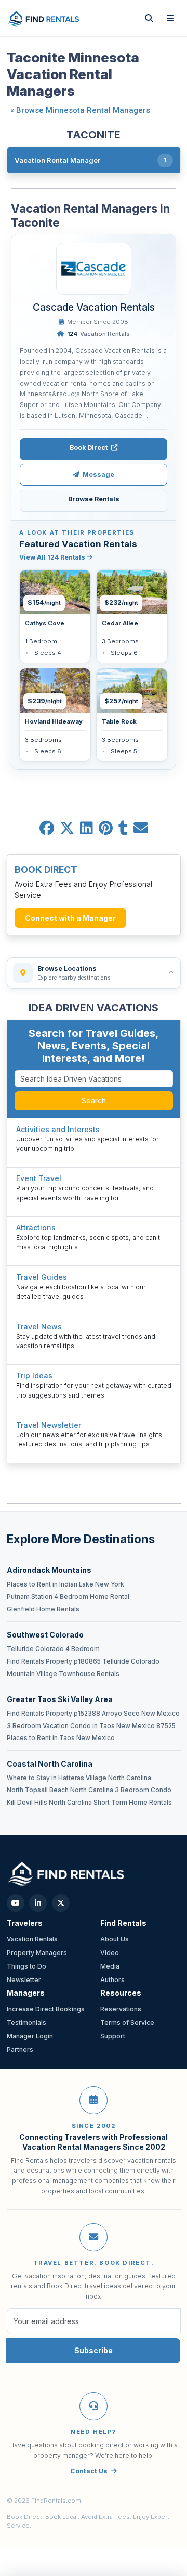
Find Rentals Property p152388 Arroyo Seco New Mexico (93, 1714)
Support (113, 2036)
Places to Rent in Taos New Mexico (61, 1738)
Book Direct (89, 447)
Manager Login (30, 2036)
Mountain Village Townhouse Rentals (63, 1674)
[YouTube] (16, 1903)
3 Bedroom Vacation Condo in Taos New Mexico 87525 (91, 1726)
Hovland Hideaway (54, 721)
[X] (61, 1903)
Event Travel (39, 1178)
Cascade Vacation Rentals (94, 307)
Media (110, 1966)
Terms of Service (127, 2022)
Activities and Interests (58, 1129)
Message (98, 474)
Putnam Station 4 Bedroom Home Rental (68, 1597)
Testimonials (26, 2022)
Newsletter (24, 1980)
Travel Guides (42, 1277)
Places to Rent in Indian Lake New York (65, 1584)
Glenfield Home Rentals (43, 1609)
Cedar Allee (120, 623)
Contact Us (89, 2471)
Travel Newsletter (49, 1425)
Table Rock (119, 721)
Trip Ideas (34, 1375)
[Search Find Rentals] (149, 18)
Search (94, 1101)
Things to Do (26, 1966)
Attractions (36, 1228)
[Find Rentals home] (44, 18)
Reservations (121, 2009)
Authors (112, 1980)
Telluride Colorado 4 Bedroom (53, 1649)
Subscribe (94, 2350)
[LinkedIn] (38, 1903)
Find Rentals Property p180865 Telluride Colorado (83, 1661)
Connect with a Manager (70, 918)
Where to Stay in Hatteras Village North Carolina (79, 1778)
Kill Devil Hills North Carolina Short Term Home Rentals (89, 1803)
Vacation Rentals (98, 334)
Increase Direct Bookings (46, 2009)
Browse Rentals (94, 499)
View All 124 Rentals (53, 557)
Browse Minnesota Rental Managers (83, 110)
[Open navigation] (171, 18)
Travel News (39, 1327)
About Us (115, 1939)
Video (110, 1953)
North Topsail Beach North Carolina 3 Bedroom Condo (89, 1790)
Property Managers (37, 1953)
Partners (20, 2050)
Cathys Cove (45, 623)
